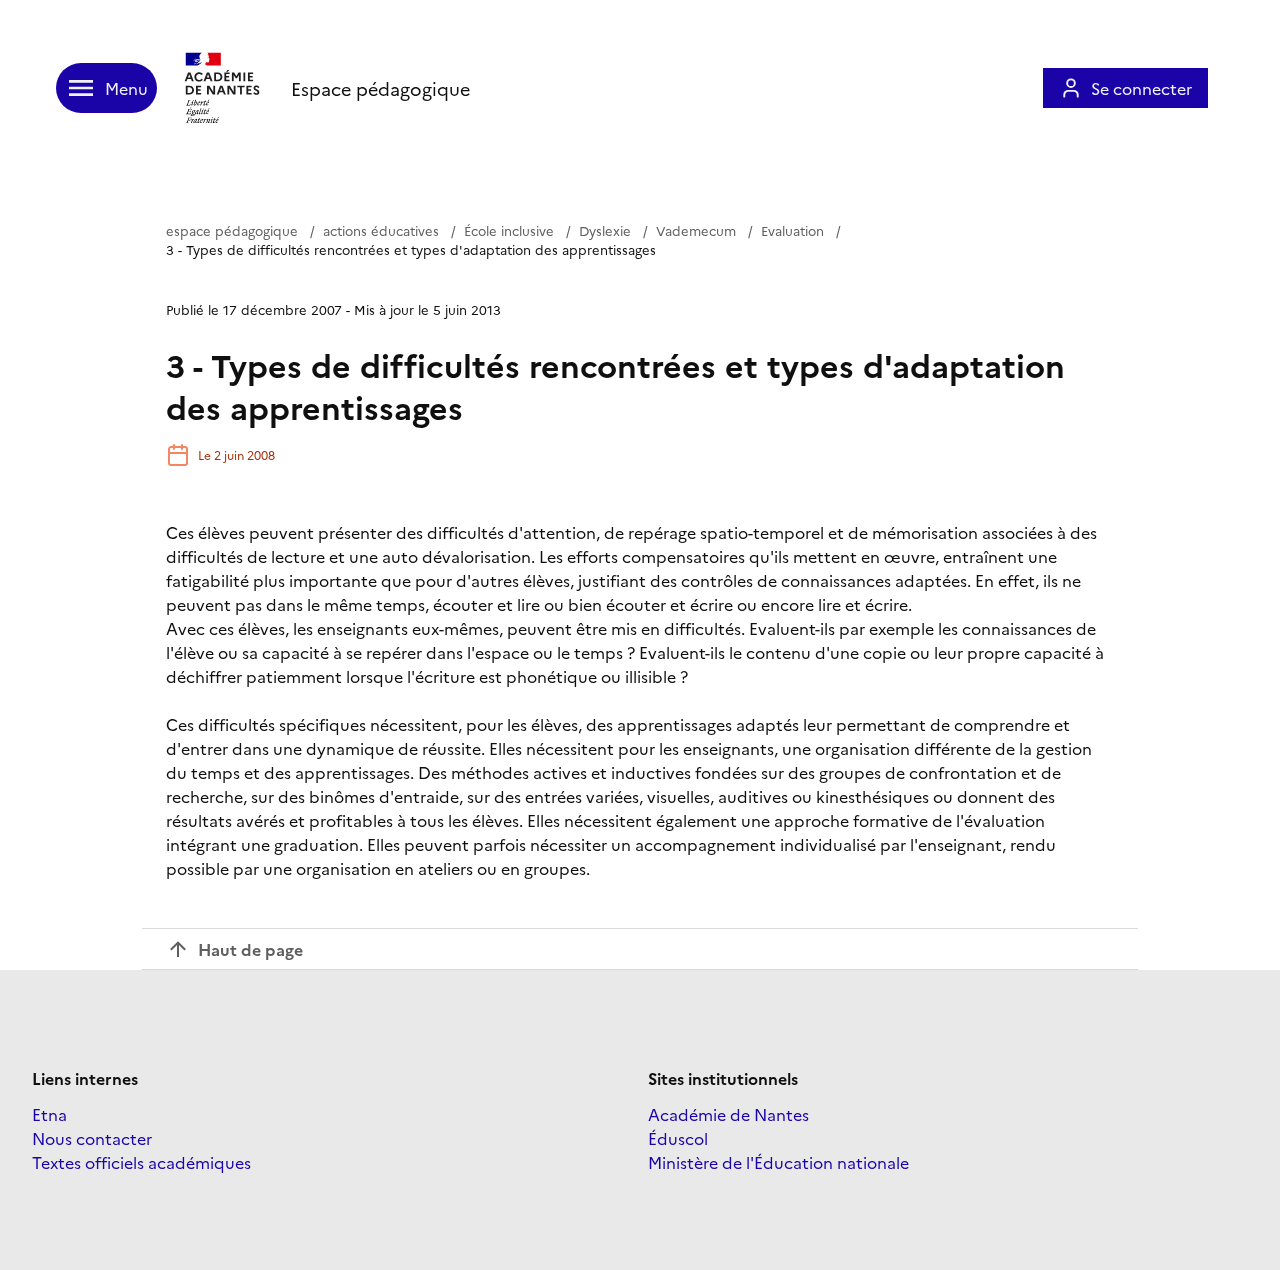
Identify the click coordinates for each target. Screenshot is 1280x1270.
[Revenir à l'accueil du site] (224, 88)
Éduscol (678, 1138)
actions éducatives (381, 230)
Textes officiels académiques (141, 1162)
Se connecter (1141, 88)
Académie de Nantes (728, 1114)
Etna (49, 1114)
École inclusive (509, 230)
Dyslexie (605, 230)
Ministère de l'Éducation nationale (778, 1162)
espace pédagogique (232, 230)
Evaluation (792, 230)
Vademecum (696, 230)
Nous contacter (92, 1138)
